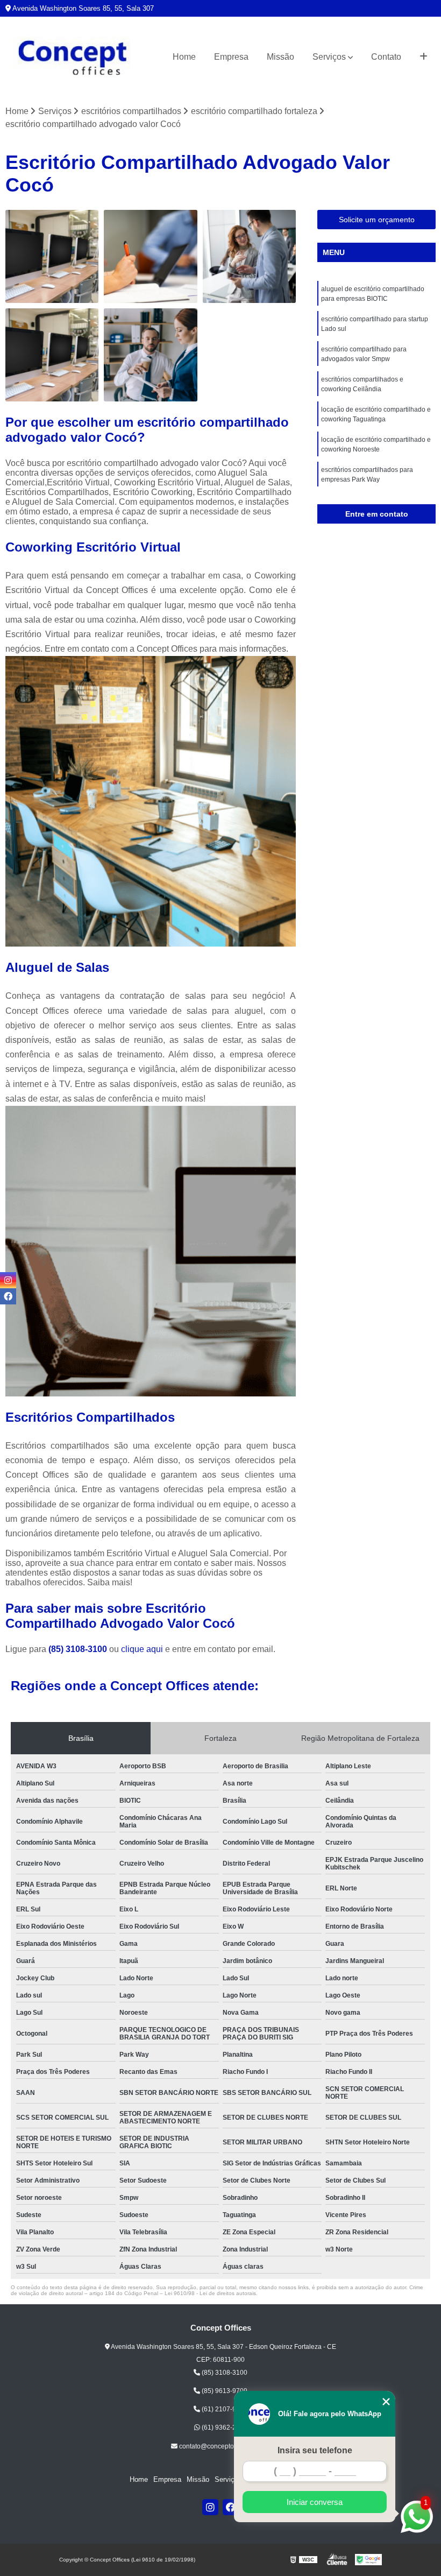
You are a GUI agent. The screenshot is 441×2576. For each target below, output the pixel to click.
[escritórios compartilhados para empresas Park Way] (249, 256)
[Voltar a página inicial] (73, 57)
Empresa (231, 57)
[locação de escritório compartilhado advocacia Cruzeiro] (150, 355)
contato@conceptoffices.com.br (224, 2446)
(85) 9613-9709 (224, 2391)
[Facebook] (231, 2507)
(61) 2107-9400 (224, 2409)
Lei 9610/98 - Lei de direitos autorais (210, 2293)
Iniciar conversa (315, 2502)
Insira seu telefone (315, 2450)
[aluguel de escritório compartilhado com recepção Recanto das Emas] (52, 256)
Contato (386, 57)
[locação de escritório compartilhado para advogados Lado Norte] (52, 355)
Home (184, 57)
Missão (280, 57)
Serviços (329, 57)
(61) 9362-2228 (224, 2427)
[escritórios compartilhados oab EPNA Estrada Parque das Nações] (150, 256)
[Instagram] (210, 2507)
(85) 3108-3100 (79, 1649)
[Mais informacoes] (424, 57)
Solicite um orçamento (377, 220)
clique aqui (142, 1649)
